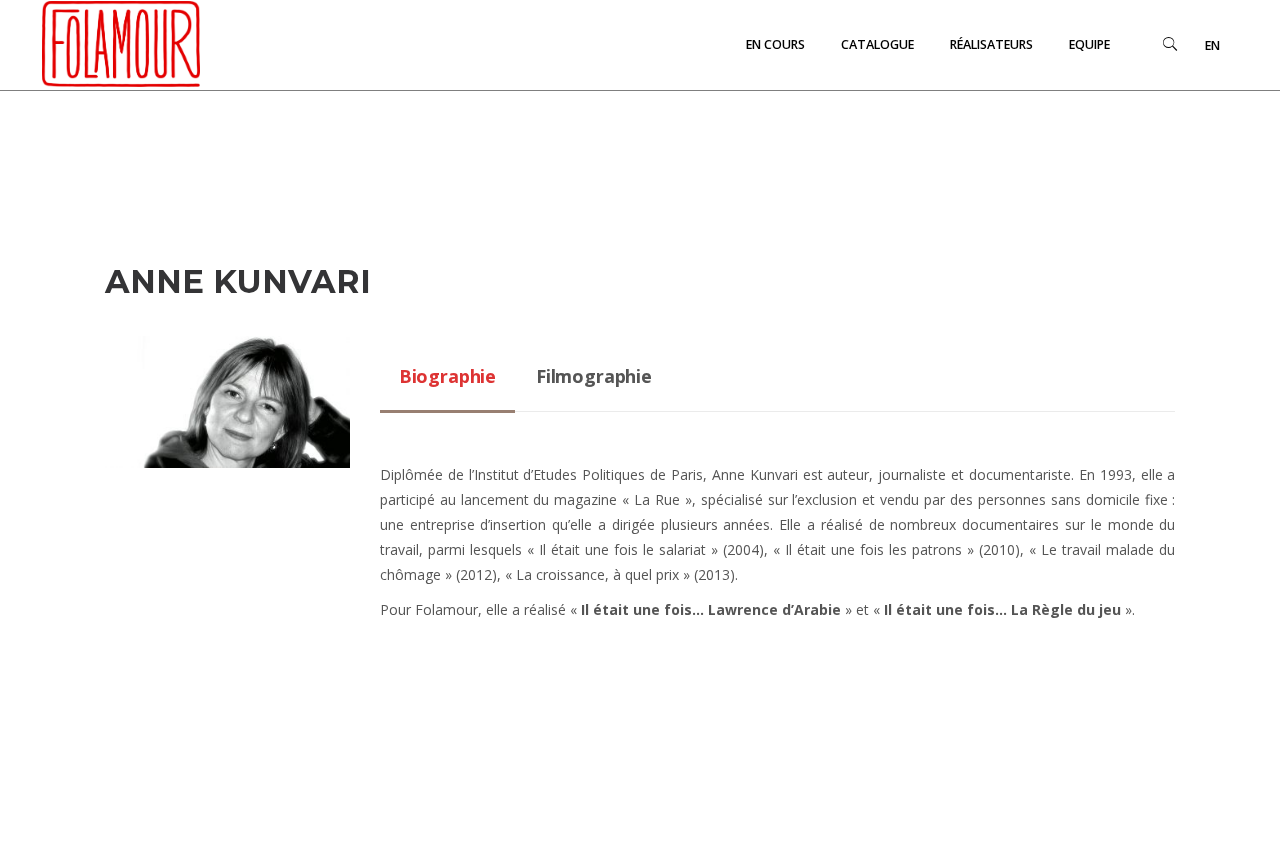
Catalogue (877, 44)
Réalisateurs (991, 44)
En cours (775, 44)
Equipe (1089, 44)
